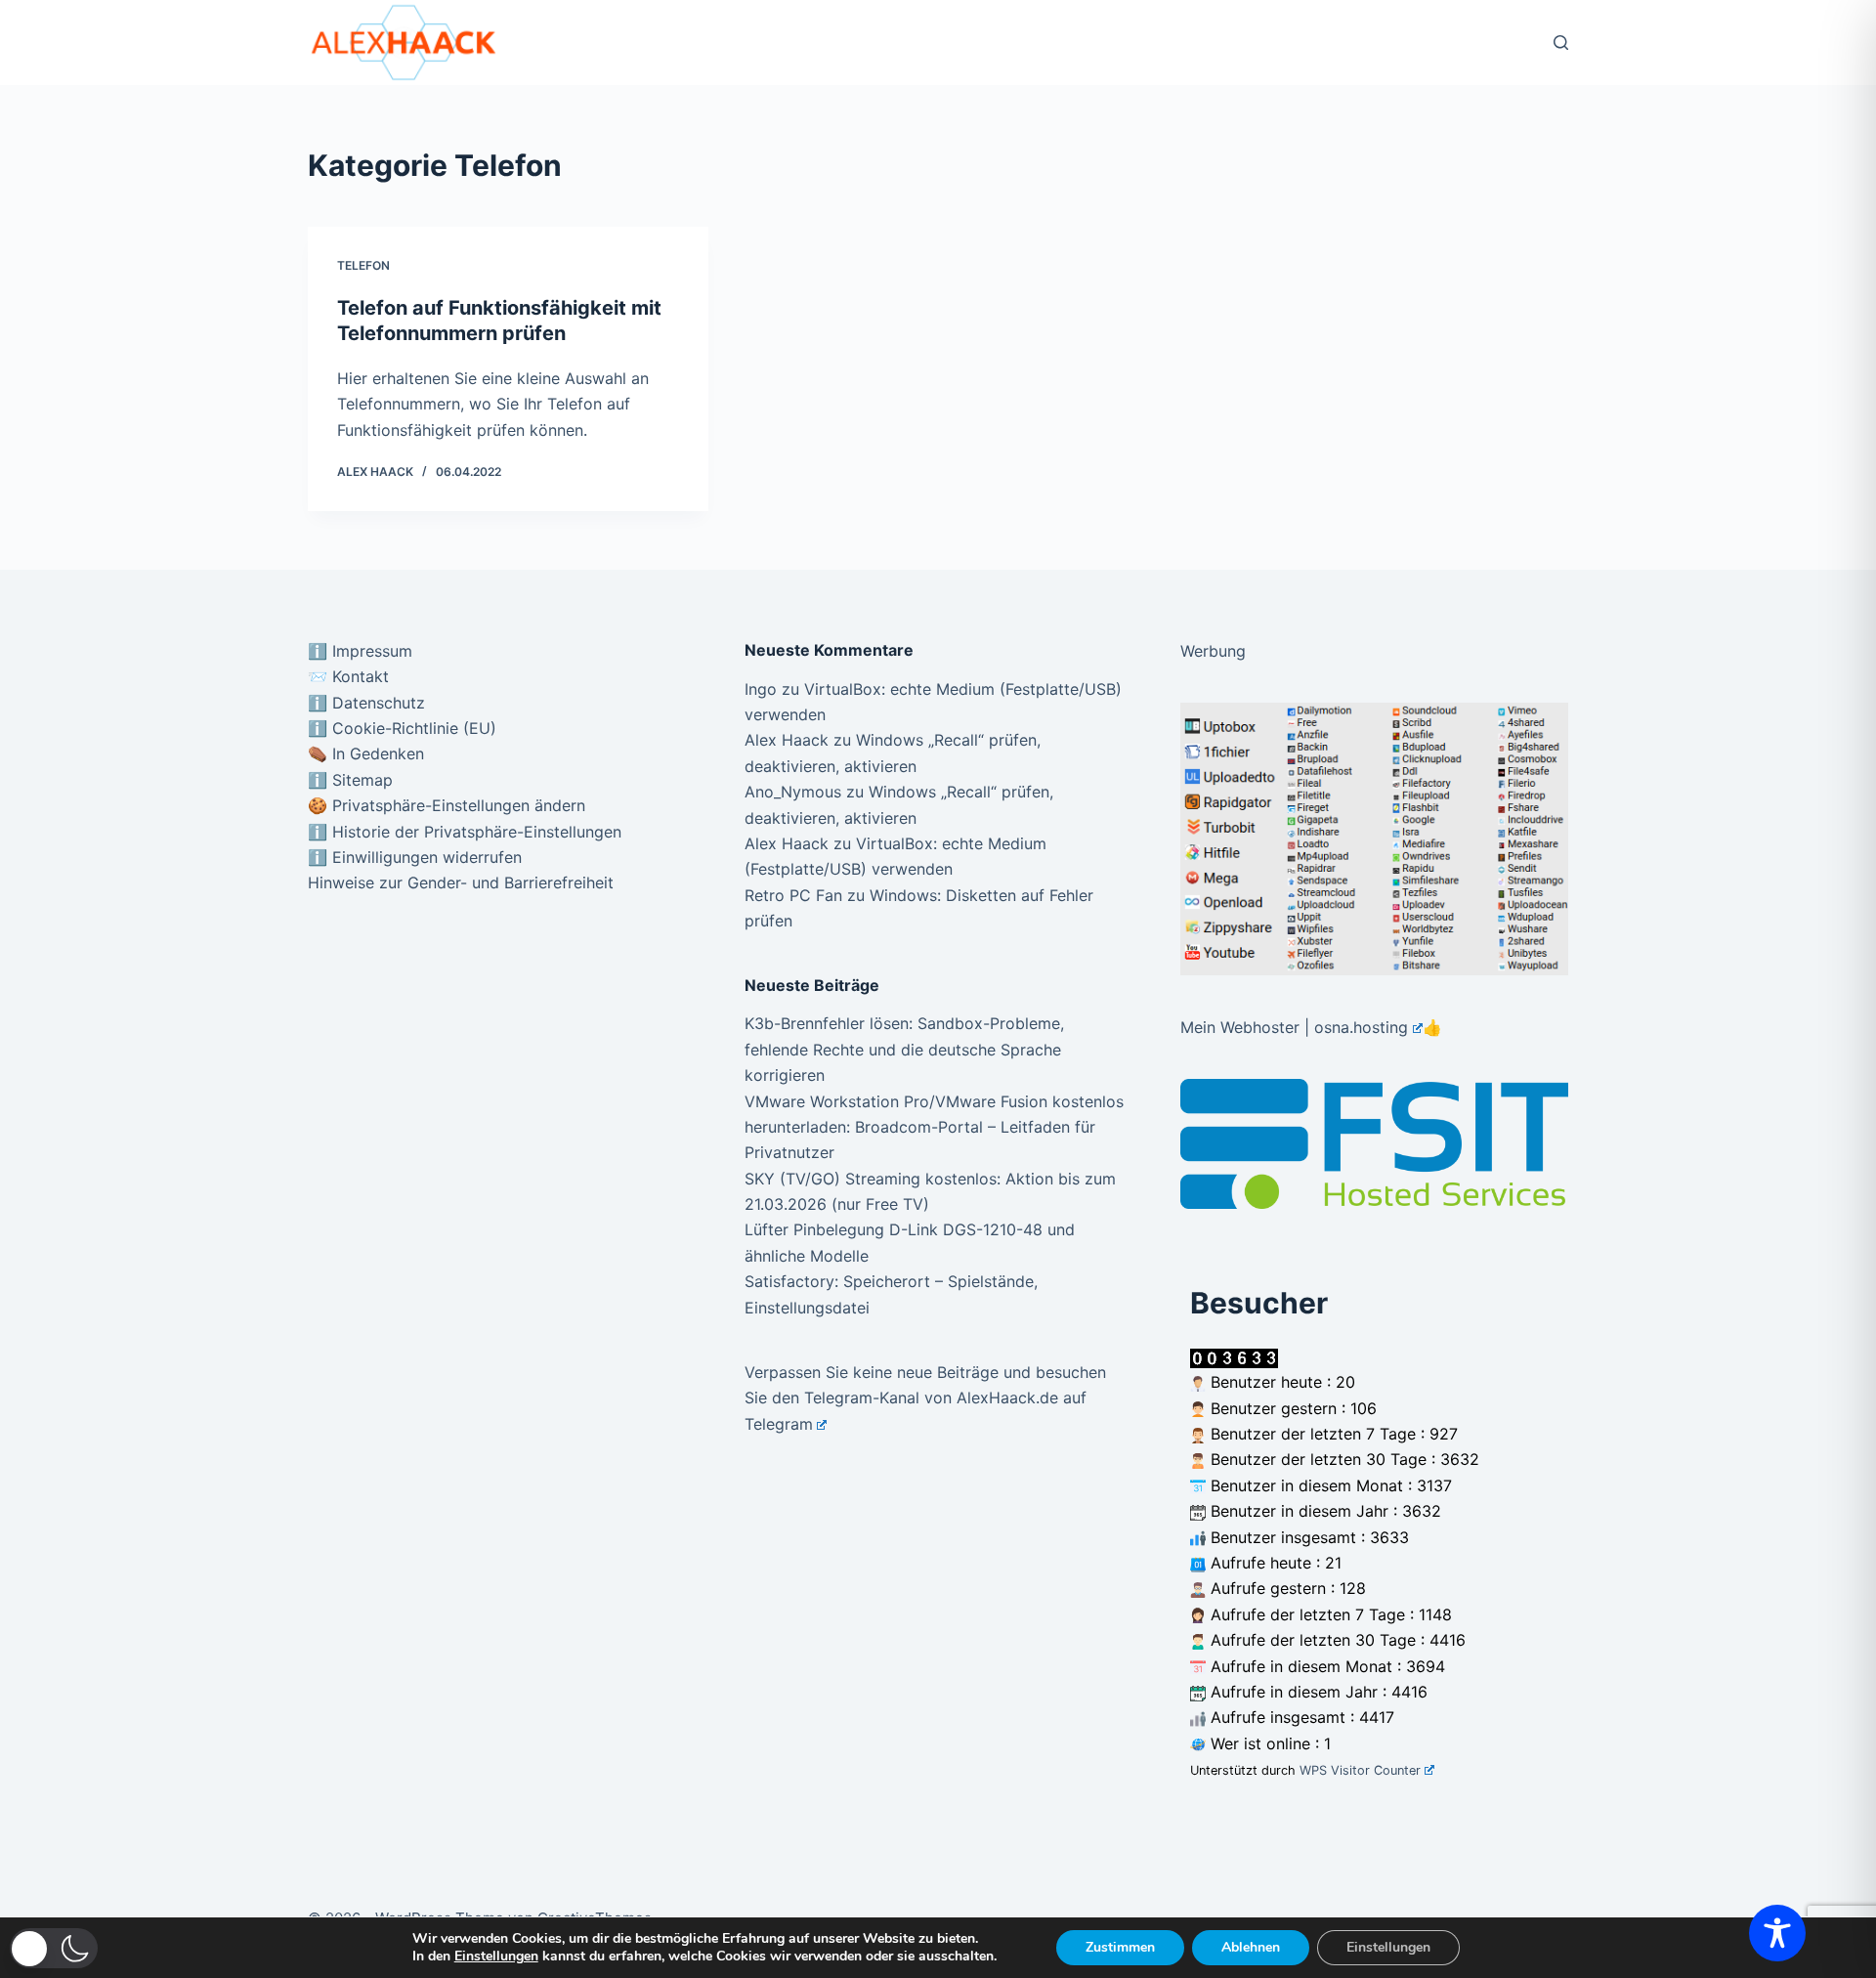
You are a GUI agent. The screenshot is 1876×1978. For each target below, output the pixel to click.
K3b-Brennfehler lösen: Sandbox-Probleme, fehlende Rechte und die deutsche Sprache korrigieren (904, 1049)
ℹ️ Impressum (360, 651)
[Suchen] (1561, 43)
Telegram (779, 1424)
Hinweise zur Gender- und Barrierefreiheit (461, 882)
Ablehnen (1251, 1947)
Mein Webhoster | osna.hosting (1294, 1027)
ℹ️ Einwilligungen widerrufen (415, 857)
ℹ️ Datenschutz (366, 703)
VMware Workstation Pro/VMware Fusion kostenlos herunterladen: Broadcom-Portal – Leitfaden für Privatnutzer (934, 1127)
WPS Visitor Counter (1360, 1770)
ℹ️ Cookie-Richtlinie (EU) (402, 728)
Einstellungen (496, 1956)
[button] (54, 1948)
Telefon (363, 265)
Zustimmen (1120, 1947)
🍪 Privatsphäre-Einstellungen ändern (447, 805)
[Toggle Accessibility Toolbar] (1777, 1933)
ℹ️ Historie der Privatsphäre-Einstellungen (465, 832)
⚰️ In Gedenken (366, 753)
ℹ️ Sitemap (350, 780)
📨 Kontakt (348, 676)
